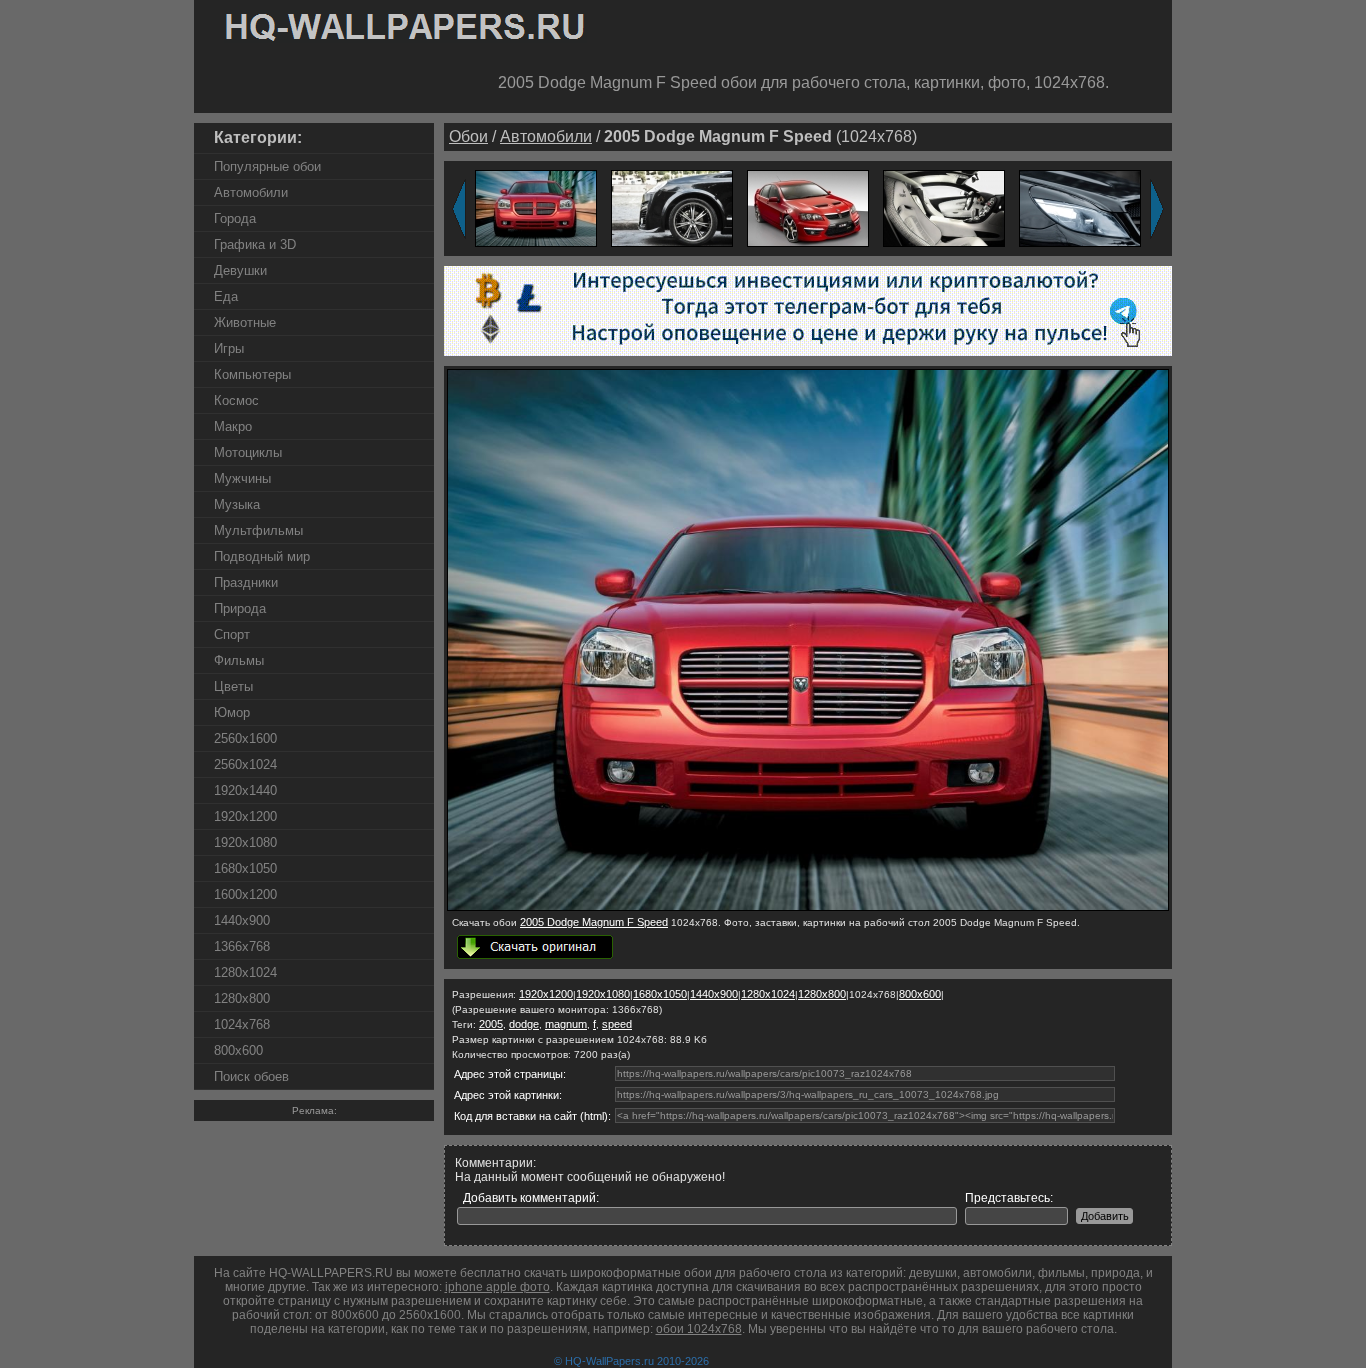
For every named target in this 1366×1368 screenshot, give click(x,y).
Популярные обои (267, 166)
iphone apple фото (497, 1287)
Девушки (240, 270)
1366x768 (242, 946)
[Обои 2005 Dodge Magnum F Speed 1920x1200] (536, 207)
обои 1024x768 (699, 1329)
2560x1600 (245, 738)
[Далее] (1157, 209)
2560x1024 (245, 764)
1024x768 (242, 1024)
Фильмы (239, 660)
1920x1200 (245, 816)
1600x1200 (245, 894)
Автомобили (251, 192)
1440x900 (242, 920)
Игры (229, 348)
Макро (233, 426)
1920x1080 (245, 842)
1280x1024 (245, 972)
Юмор (232, 712)
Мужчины (242, 478)
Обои (468, 136)
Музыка (237, 504)
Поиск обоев (251, 1076)
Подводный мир (262, 556)
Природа (240, 608)
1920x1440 (245, 790)
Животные (245, 322)
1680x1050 (245, 868)
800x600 (238, 1050)
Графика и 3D (255, 244)
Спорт (232, 634)
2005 (491, 1024)
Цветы (233, 686)
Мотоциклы (248, 452)
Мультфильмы (258, 530)
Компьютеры (252, 374)
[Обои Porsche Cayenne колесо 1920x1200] (672, 207)
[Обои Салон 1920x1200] (944, 207)
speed (617, 1024)
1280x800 (242, 998)
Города (235, 218)
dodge (524, 1024)
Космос (236, 400)
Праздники (246, 582)
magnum (566, 1024)
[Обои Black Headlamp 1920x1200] (1080, 207)
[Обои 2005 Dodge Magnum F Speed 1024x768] (808, 907)
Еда (226, 296)
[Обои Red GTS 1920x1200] (808, 207)
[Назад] (459, 209)
